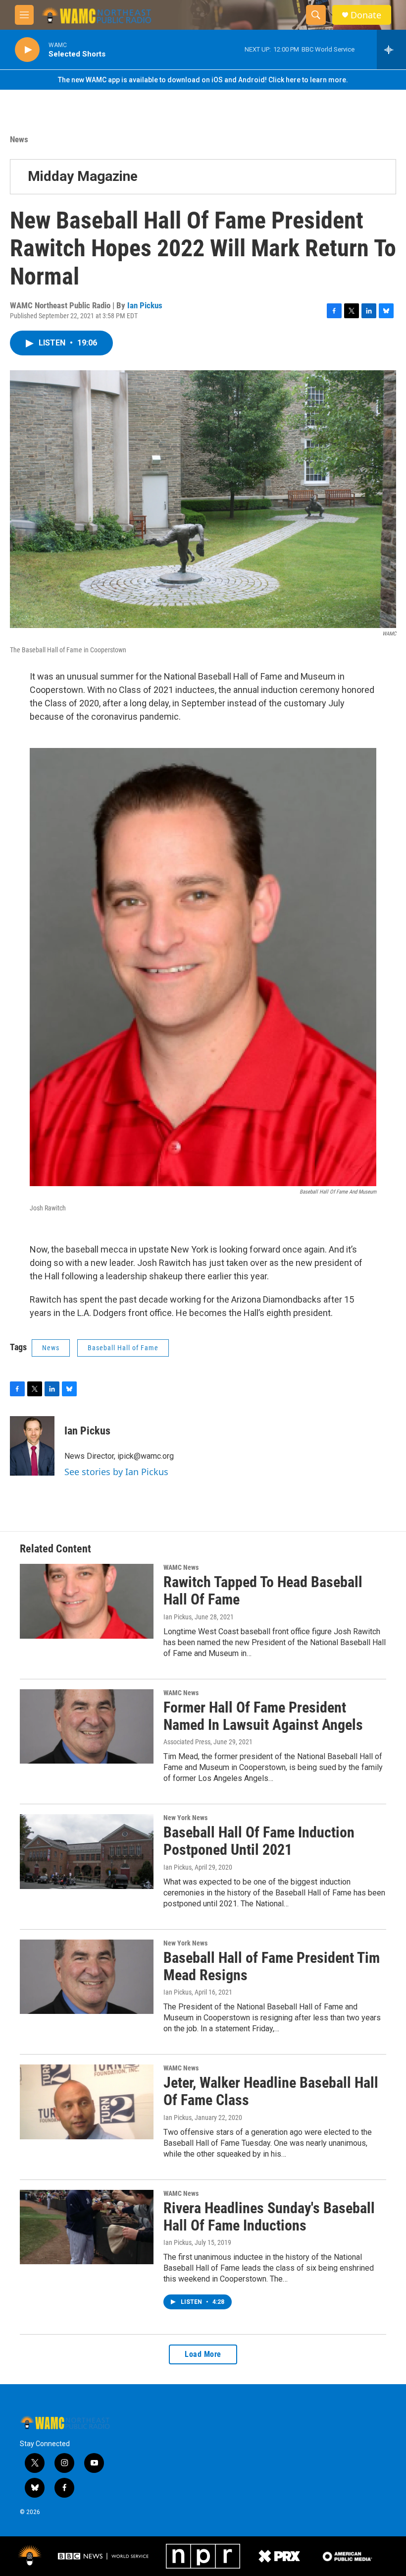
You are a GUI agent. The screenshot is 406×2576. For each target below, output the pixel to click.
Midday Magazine (83, 176)
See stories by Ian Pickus (116, 1472)
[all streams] (391, 50)
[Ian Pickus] (32, 1446)
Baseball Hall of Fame (123, 1348)
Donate (366, 15)
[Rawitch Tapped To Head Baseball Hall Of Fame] (87, 1601)
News (19, 139)
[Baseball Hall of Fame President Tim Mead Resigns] (87, 1977)
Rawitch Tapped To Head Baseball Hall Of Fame (263, 1591)
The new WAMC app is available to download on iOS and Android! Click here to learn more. (203, 80)
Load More (203, 2354)
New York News (185, 1818)
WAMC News (181, 1567)
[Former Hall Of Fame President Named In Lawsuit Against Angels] (87, 1726)
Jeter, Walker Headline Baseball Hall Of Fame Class (271, 2091)
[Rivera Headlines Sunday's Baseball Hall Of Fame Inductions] (87, 2227)
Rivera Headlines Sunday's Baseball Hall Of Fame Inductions (269, 2217)
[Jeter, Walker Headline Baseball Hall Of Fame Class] (87, 2102)
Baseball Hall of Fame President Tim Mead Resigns (272, 1966)
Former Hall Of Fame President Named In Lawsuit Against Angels (263, 1716)
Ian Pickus (145, 305)
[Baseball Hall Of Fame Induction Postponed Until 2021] (87, 1851)
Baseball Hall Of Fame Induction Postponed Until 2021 (259, 1841)
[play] (27, 50)
